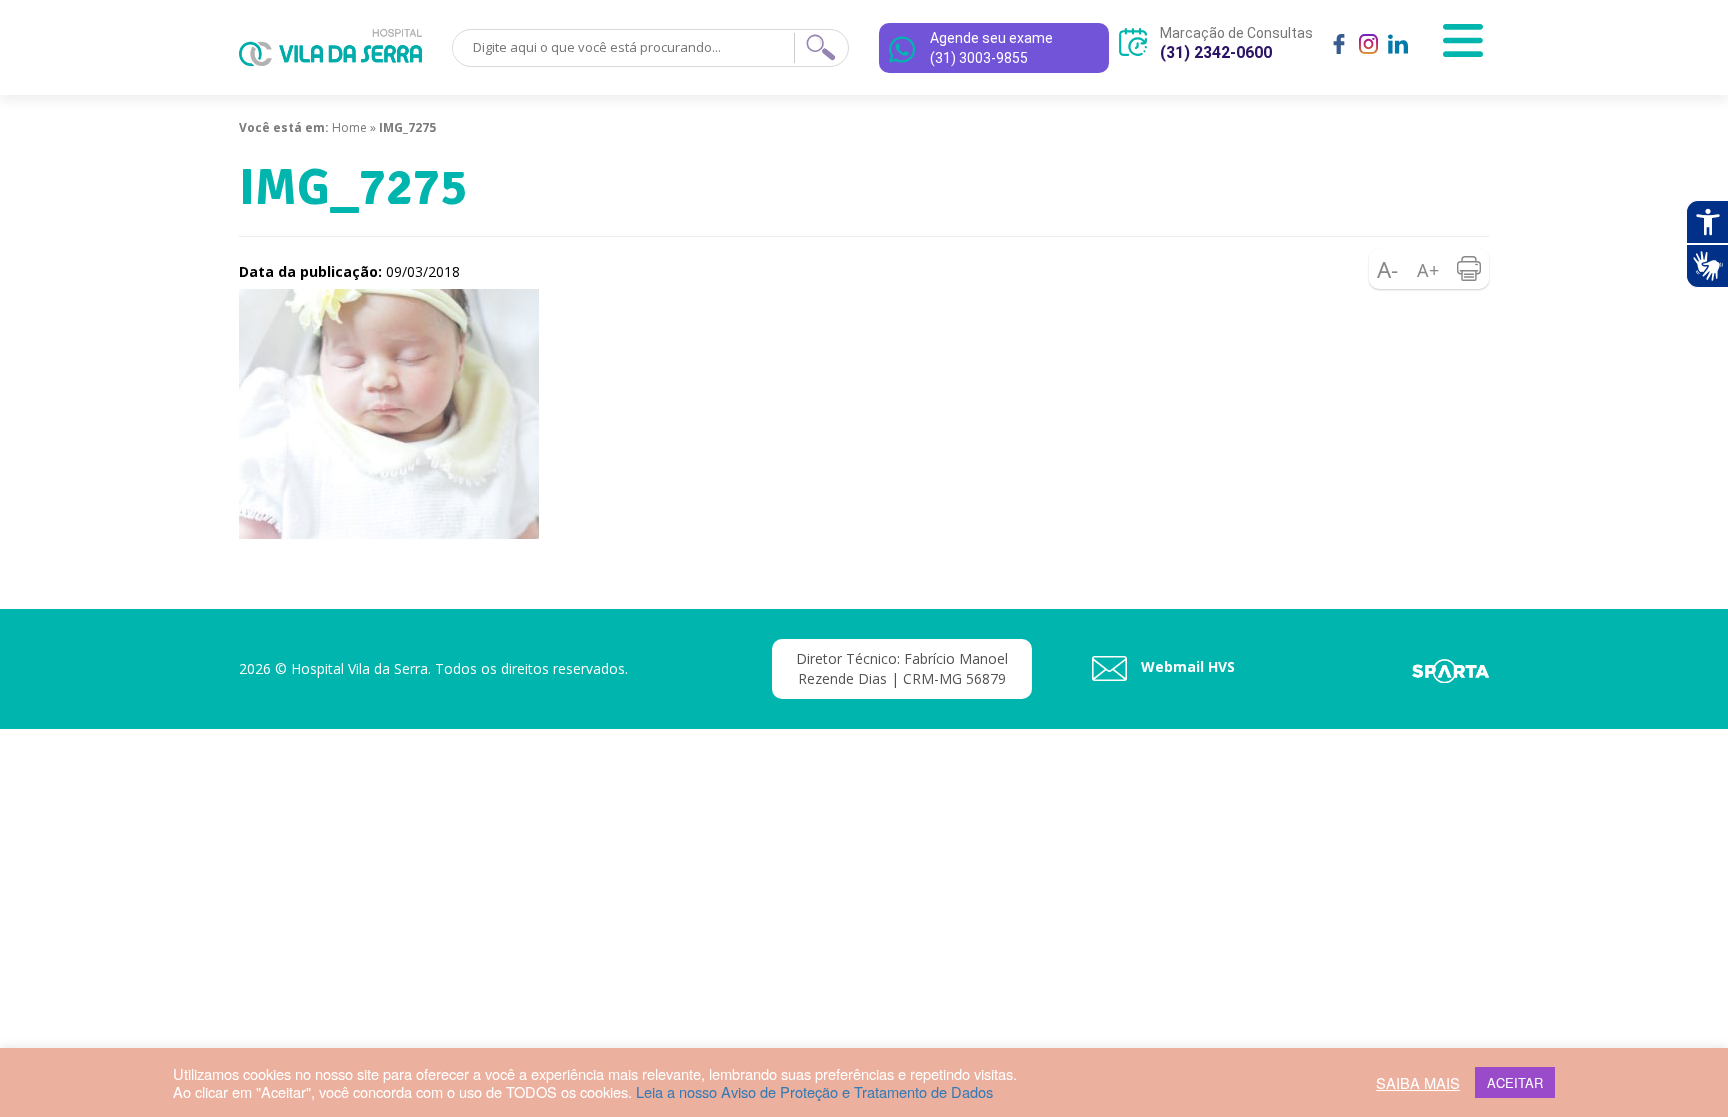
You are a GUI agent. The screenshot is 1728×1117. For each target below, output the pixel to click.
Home (349, 127)
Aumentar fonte (1429, 269)
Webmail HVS (1186, 666)
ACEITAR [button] (1515, 1082)
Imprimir (1469, 269)
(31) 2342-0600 (1216, 52)
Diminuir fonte (1389, 269)
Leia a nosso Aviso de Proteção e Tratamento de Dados (814, 1091)
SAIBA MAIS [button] (1418, 1083)
